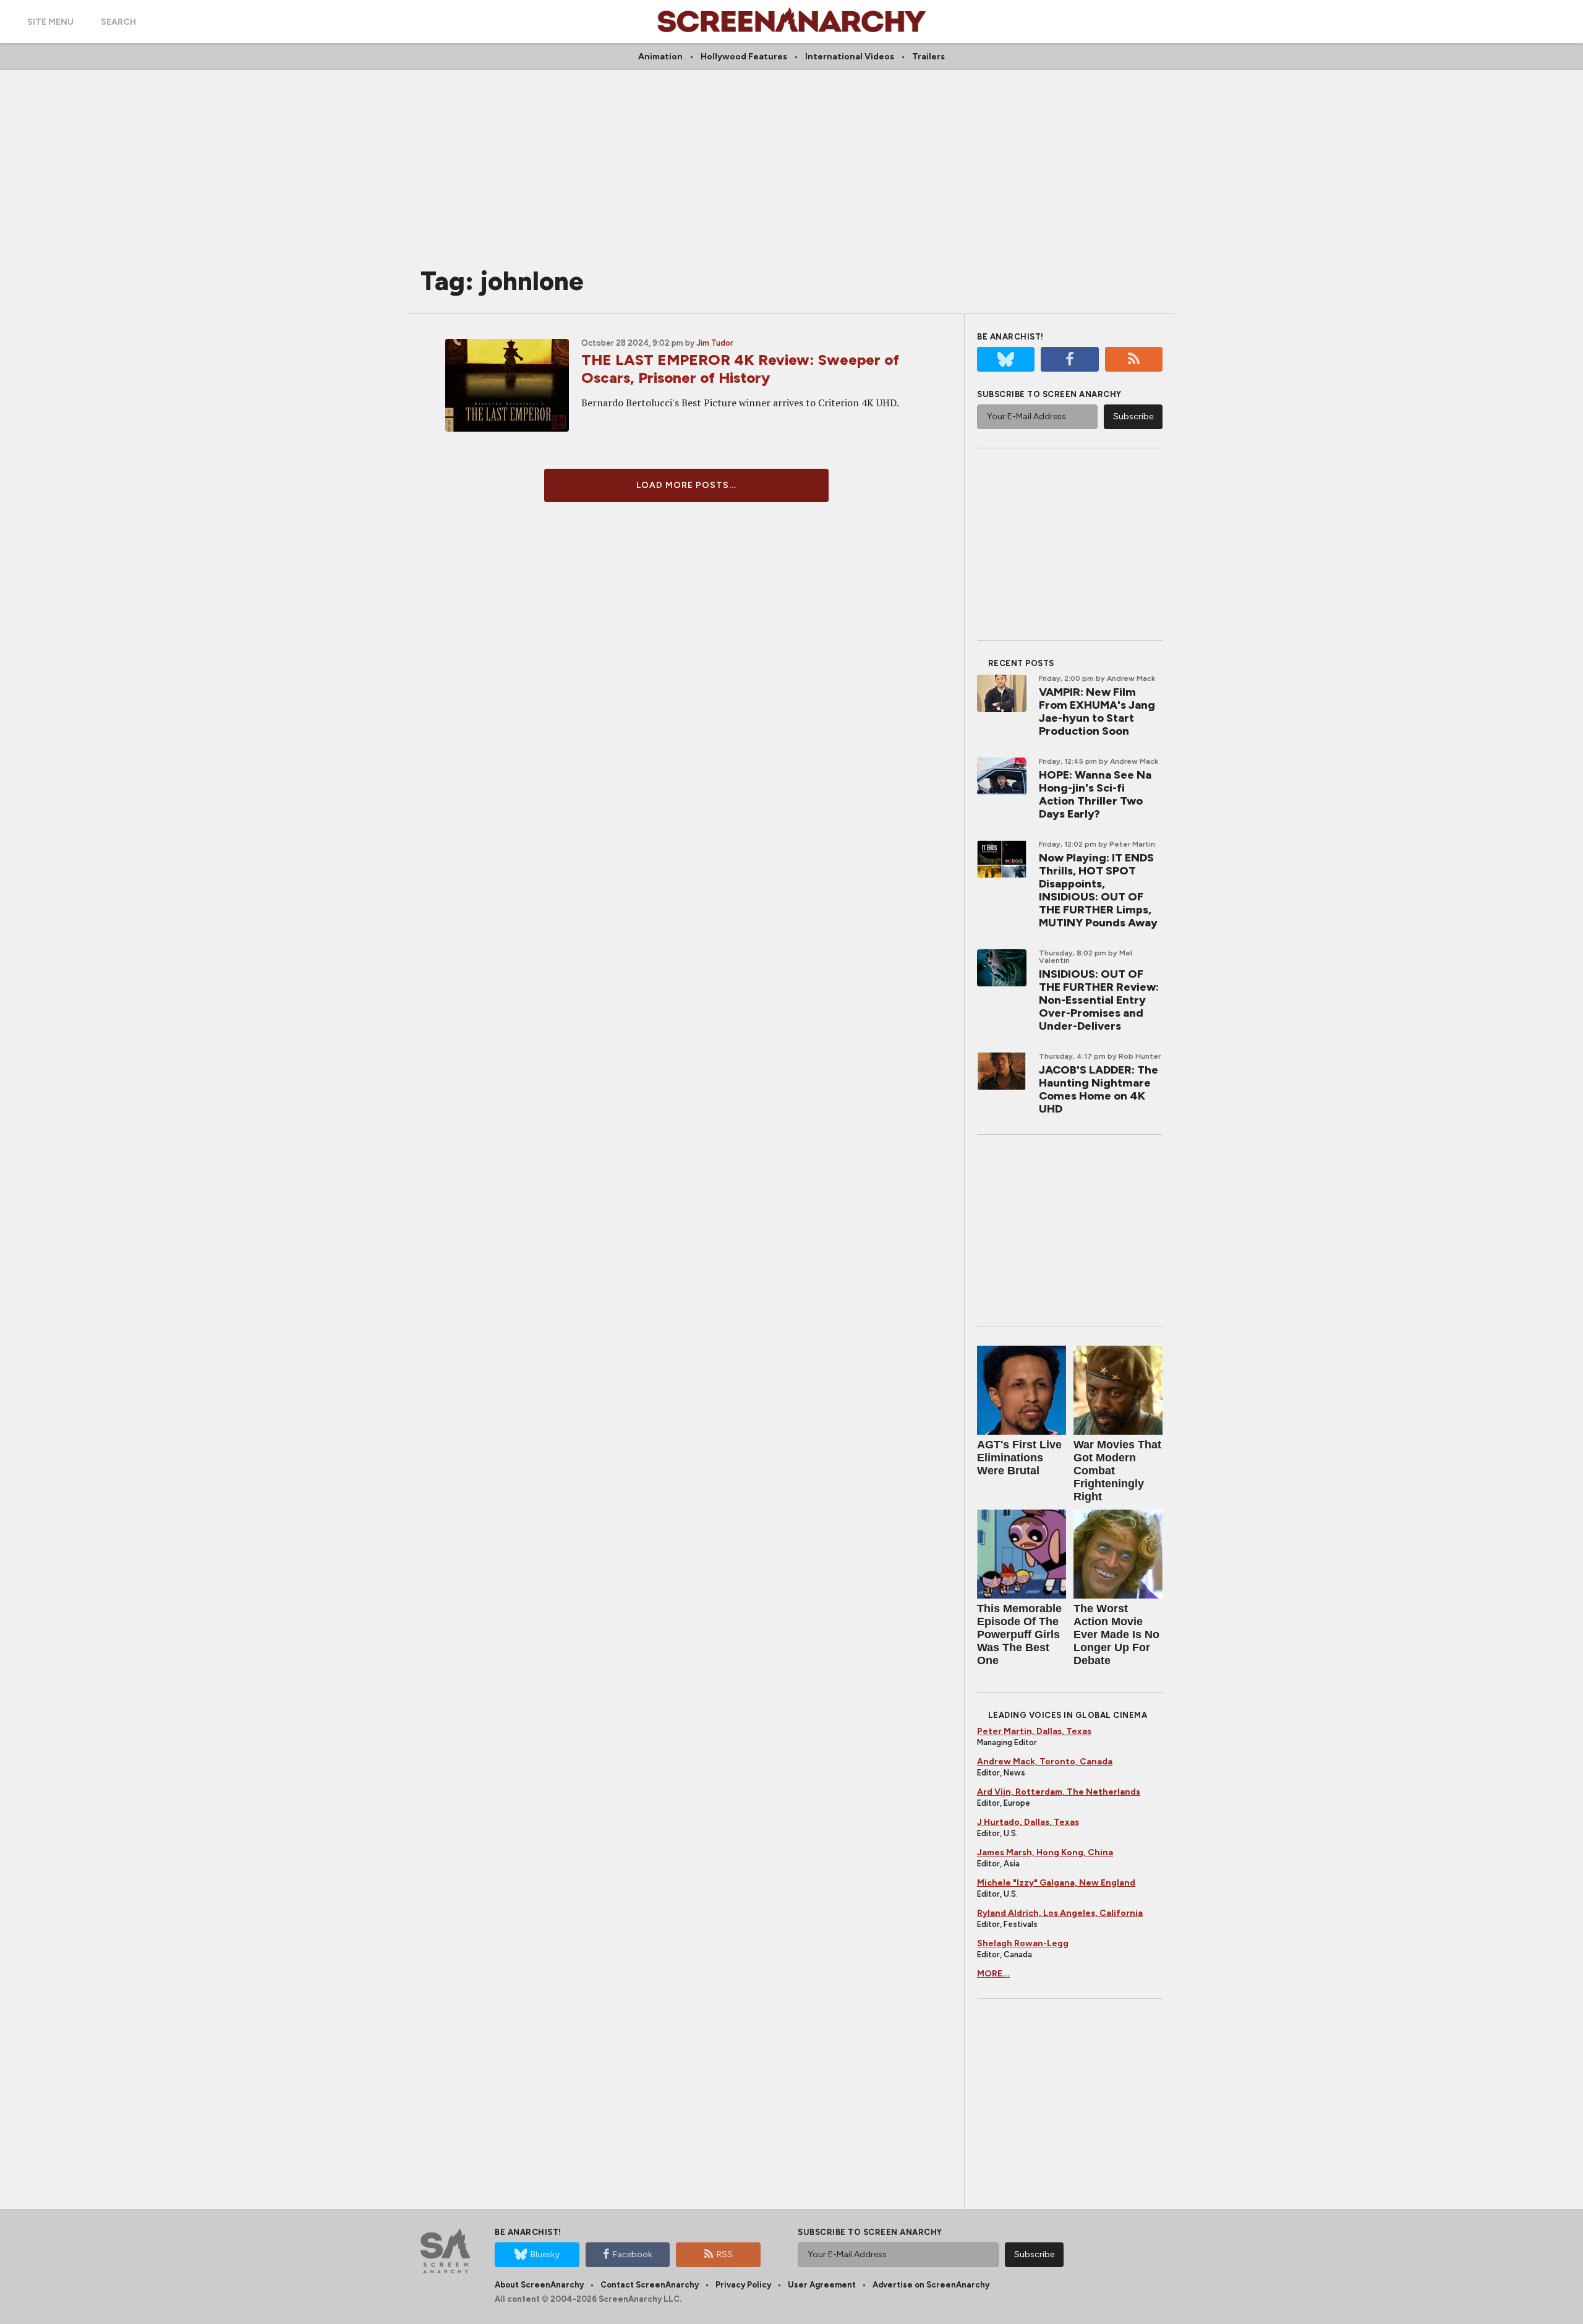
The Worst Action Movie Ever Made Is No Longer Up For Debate (1116, 1634)
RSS (725, 2254)
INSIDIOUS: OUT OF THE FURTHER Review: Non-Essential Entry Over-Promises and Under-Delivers (1099, 1000)
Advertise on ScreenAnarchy (931, 2285)
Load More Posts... (686, 485)
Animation (660, 57)
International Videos (850, 57)
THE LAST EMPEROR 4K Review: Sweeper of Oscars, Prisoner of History (740, 369)
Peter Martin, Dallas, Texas (1034, 1731)
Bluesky (545, 2254)
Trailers (928, 57)
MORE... (993, 1974)
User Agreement (822, 2285)
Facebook (633, 2254)
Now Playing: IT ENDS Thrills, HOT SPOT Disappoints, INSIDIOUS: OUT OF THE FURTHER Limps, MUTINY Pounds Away (1098, 890)
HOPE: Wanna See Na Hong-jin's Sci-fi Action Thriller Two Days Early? (1095, 794)
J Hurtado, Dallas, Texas (1028, 1822)
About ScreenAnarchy (539, 2285)
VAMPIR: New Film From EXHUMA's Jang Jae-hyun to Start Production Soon (1097, 711)
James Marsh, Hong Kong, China (1045, 1852)
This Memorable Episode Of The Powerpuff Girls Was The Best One (1019, 1634)
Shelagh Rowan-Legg (1023, 1943)
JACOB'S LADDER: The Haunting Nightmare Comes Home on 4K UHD (1099, 1089)
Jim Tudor (715, 343)
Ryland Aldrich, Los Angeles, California (1060, 1913)
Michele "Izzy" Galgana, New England (1056, 1883)
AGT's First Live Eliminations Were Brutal (1019, 1458)
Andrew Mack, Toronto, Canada (1045, 1762)
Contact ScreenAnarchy (650, 2285)
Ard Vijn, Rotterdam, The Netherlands (1059, 1792)
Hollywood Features (744, 57)
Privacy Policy (743, 2285)
